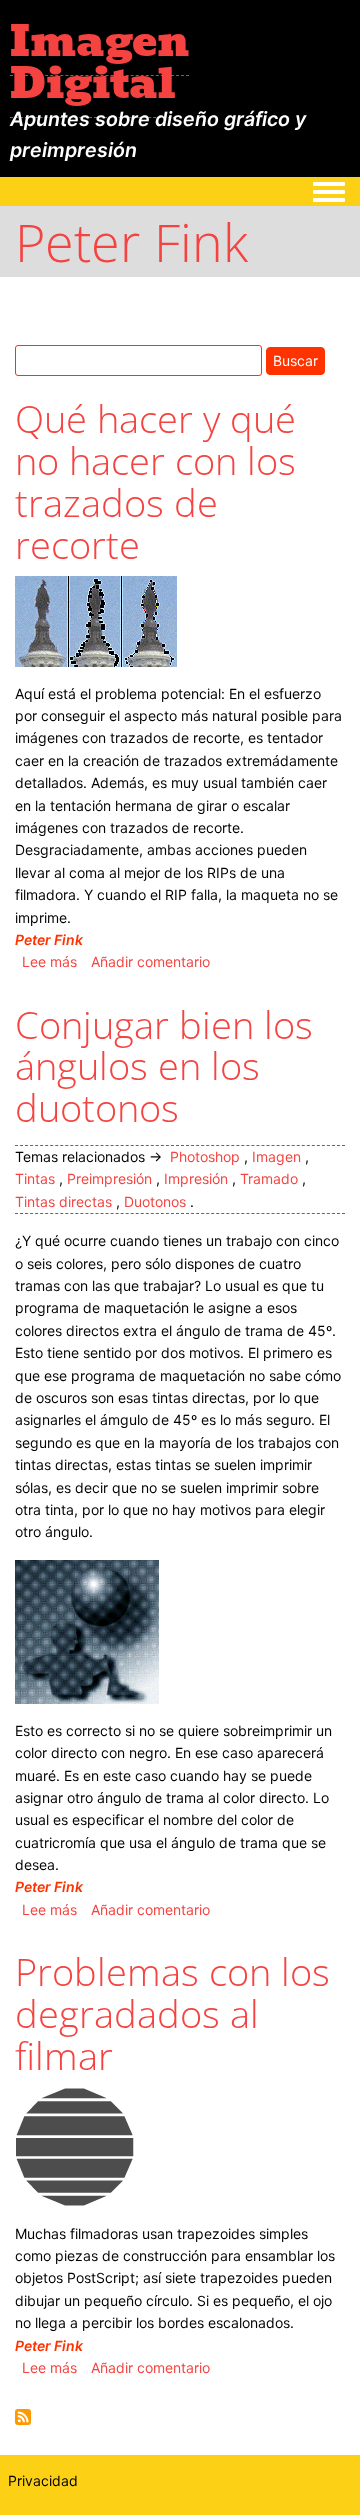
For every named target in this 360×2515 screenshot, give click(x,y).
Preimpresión (109, 1178)
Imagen (276, 1156)
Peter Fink (49, 939)
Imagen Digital (99, 62)
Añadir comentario (150, 961)
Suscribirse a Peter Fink (23, 2417)
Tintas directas (63, 1201)
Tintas (35, 1178)
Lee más (49, 961)
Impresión (196, 1178)
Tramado (269, 1178)
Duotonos (155, 1201)
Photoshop (205, 1156)
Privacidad (43, 2480)
